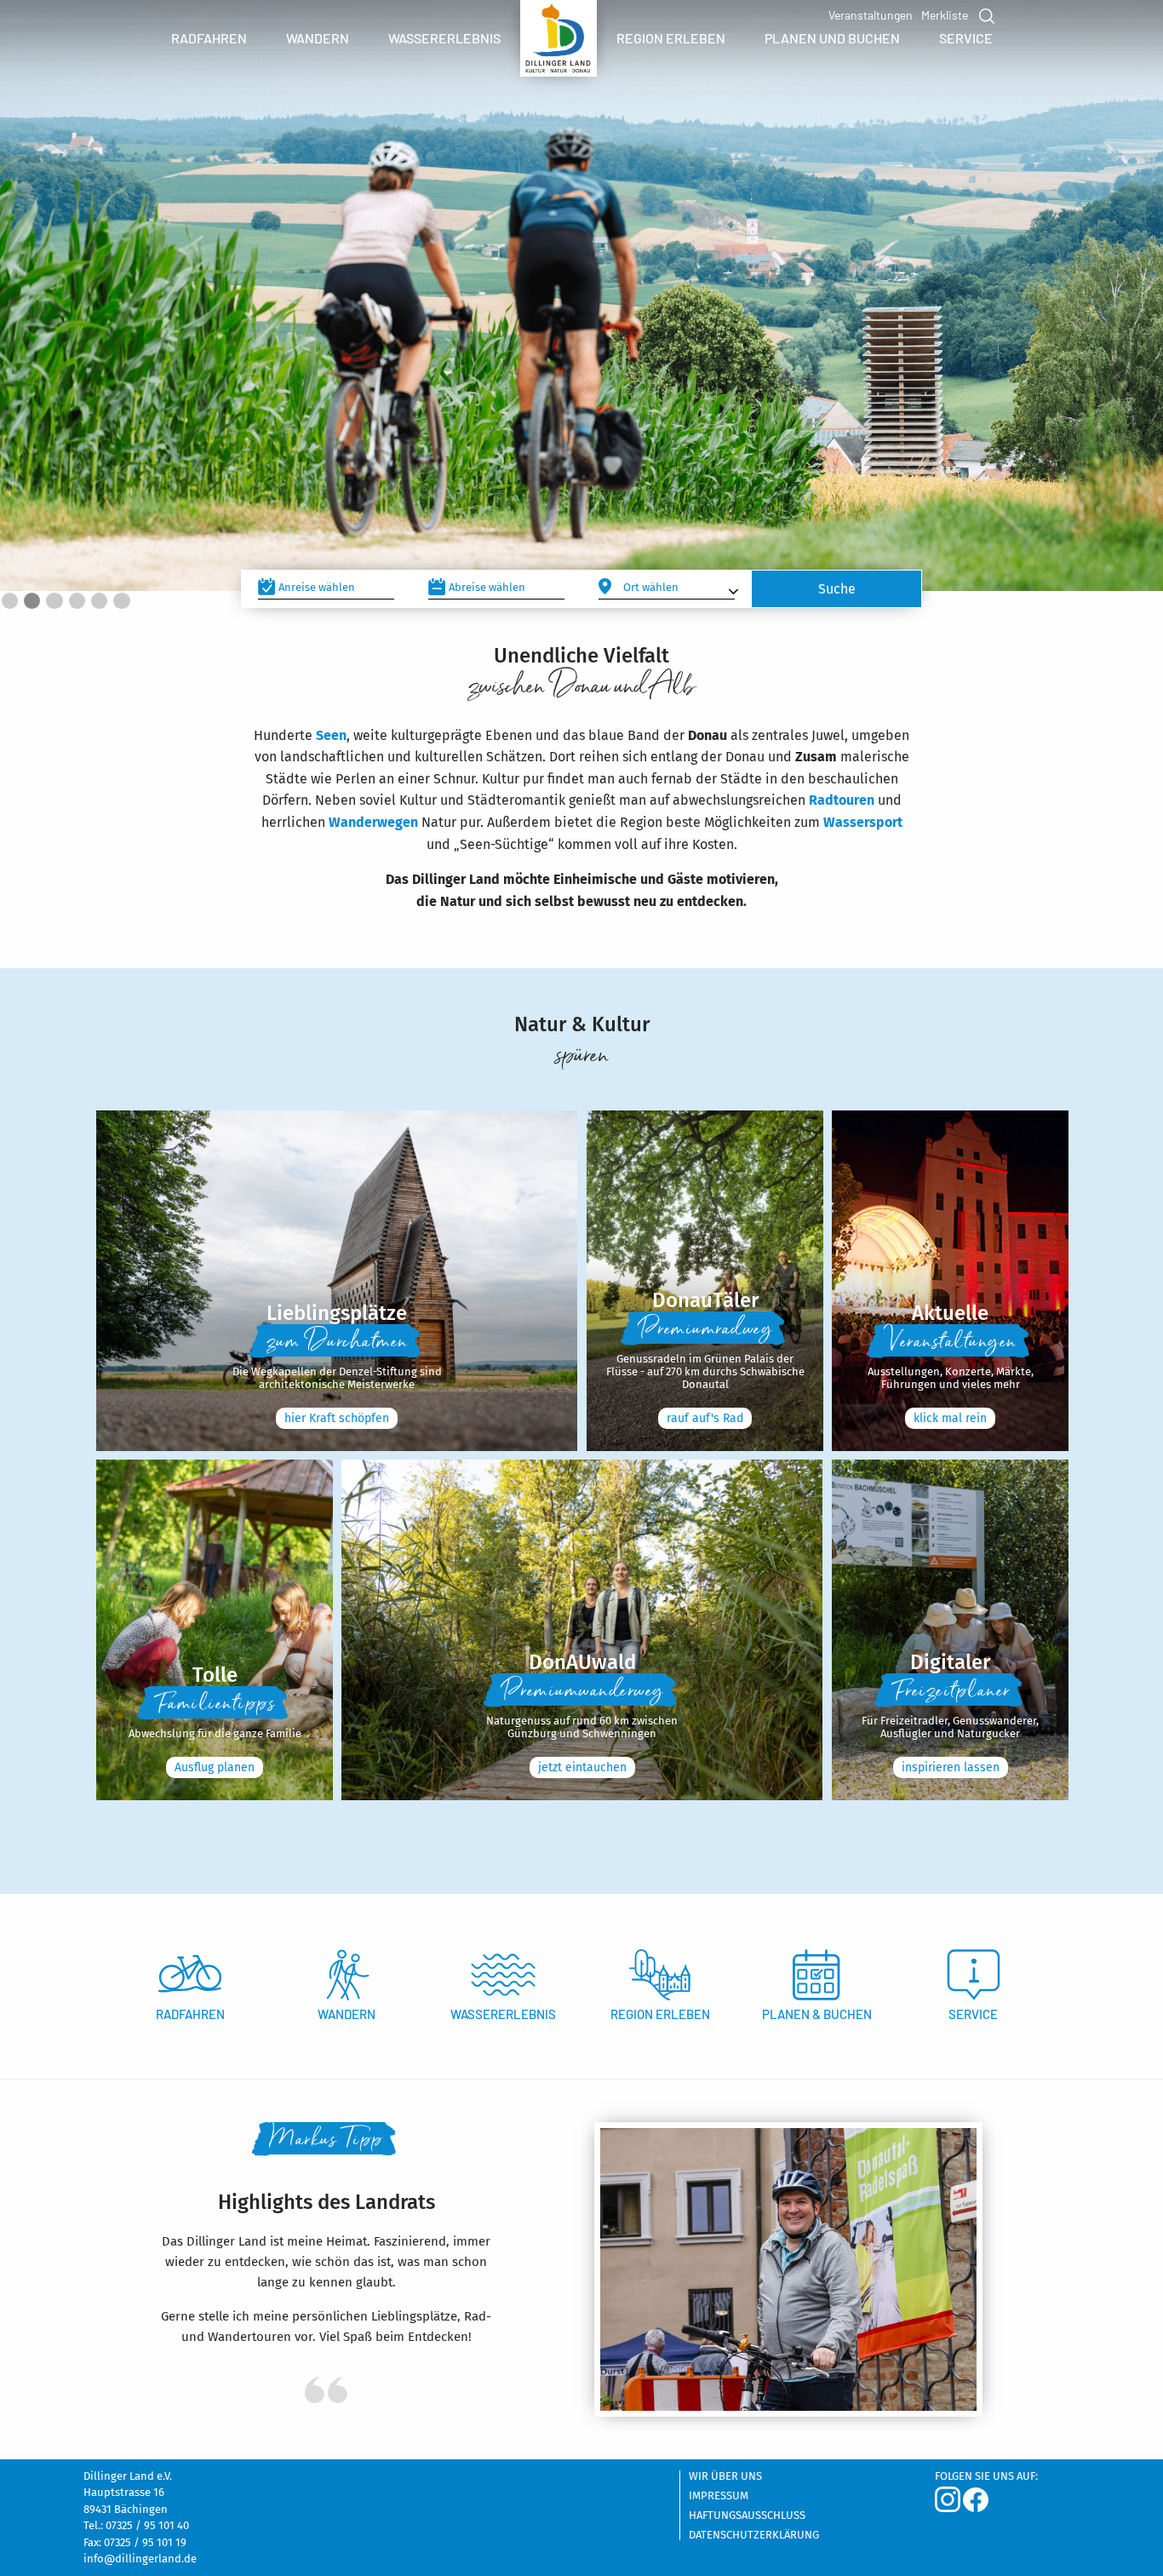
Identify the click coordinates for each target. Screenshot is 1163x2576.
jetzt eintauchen (582, 1767)
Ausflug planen (215, 1767)
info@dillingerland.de (140, 2559)
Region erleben (671, 38)
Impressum (719, 2496)
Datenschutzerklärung (754, 2535)
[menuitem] (209, 38)
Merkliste (945, 15)
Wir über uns (725, 2476)
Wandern (318, 38)
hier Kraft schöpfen (337, 1418)
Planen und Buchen (832, 38)
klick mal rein (950, 1418)
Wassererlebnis (444, 38)
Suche (985, 16)
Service (966, 38)
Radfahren (209, 38)
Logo (559, 43)
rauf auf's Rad (705, 1418)
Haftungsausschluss (747, 2516)
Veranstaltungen (871, 15)
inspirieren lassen (951, 1767)
